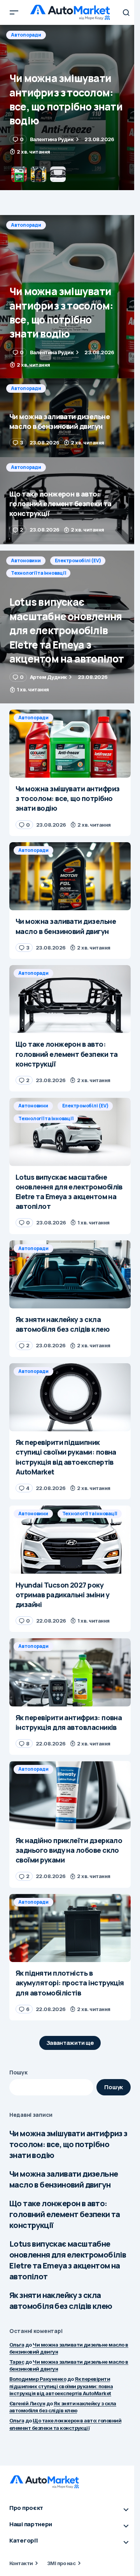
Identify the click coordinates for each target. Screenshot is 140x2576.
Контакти (21, 2563)
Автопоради (26, 35)
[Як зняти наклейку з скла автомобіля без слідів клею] (70, 1275)
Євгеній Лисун (27, 2403)
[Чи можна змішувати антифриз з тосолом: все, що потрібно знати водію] (70, 297)
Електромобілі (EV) (78, 560)
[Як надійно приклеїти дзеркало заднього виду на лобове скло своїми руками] (70, 1795)
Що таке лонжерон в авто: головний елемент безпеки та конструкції (65, 2214)
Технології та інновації (38, 573)
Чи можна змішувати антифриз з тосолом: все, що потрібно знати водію (68, 2144)
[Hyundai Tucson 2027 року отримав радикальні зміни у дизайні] (70, 1540)
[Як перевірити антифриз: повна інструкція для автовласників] (70, 1672)
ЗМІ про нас (61, 2563)
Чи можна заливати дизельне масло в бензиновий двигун (64, 2179)
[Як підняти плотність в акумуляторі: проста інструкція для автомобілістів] (70, 1928)
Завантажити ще (70, 2043)
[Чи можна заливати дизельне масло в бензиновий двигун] (70, 108)
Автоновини (26, 560)
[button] (14, 12)
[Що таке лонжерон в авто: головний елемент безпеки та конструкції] (70, 501)
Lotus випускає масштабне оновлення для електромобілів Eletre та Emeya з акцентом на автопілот (68, 2260)
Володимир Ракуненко (38, 2379)
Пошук (18, 2072)
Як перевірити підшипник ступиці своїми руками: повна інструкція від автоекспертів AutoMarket (61, 2386)
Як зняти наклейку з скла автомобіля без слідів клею (61, 2301)
